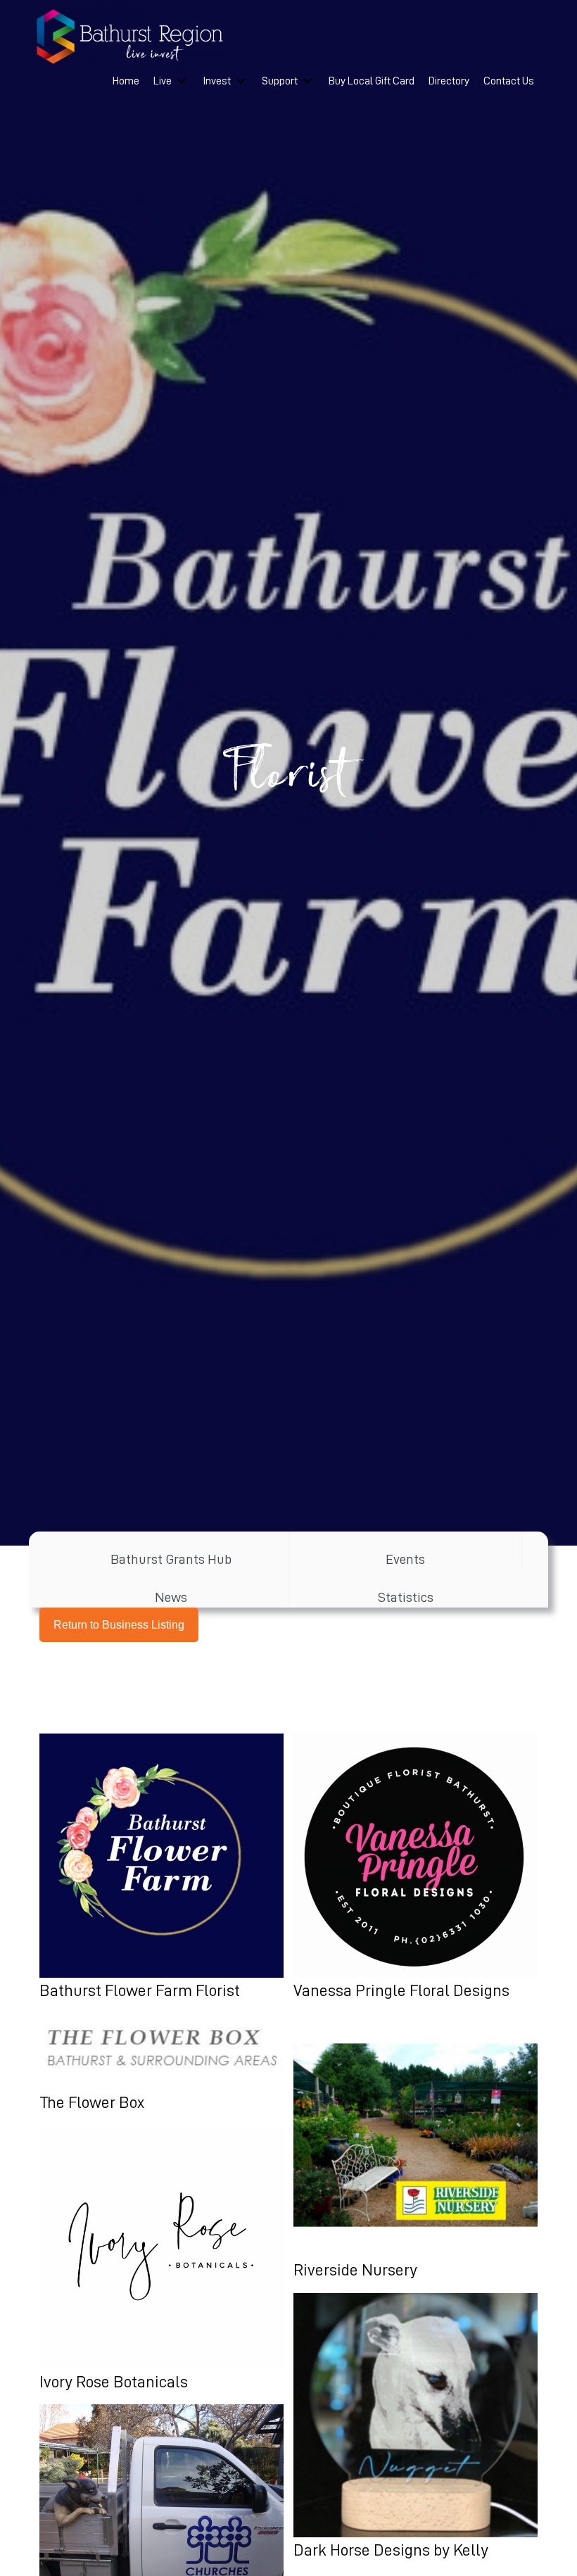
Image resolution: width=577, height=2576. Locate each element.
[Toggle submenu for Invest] (241, 81)
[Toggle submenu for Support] (307, 81)
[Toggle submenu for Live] (182, 81)
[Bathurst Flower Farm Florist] (161, 1869)
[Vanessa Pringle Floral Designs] (416, 1869)
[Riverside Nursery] (416, 2148)
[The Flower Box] (161, 2064)
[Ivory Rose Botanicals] (161, 2260)
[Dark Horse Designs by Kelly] (416, 2428)
